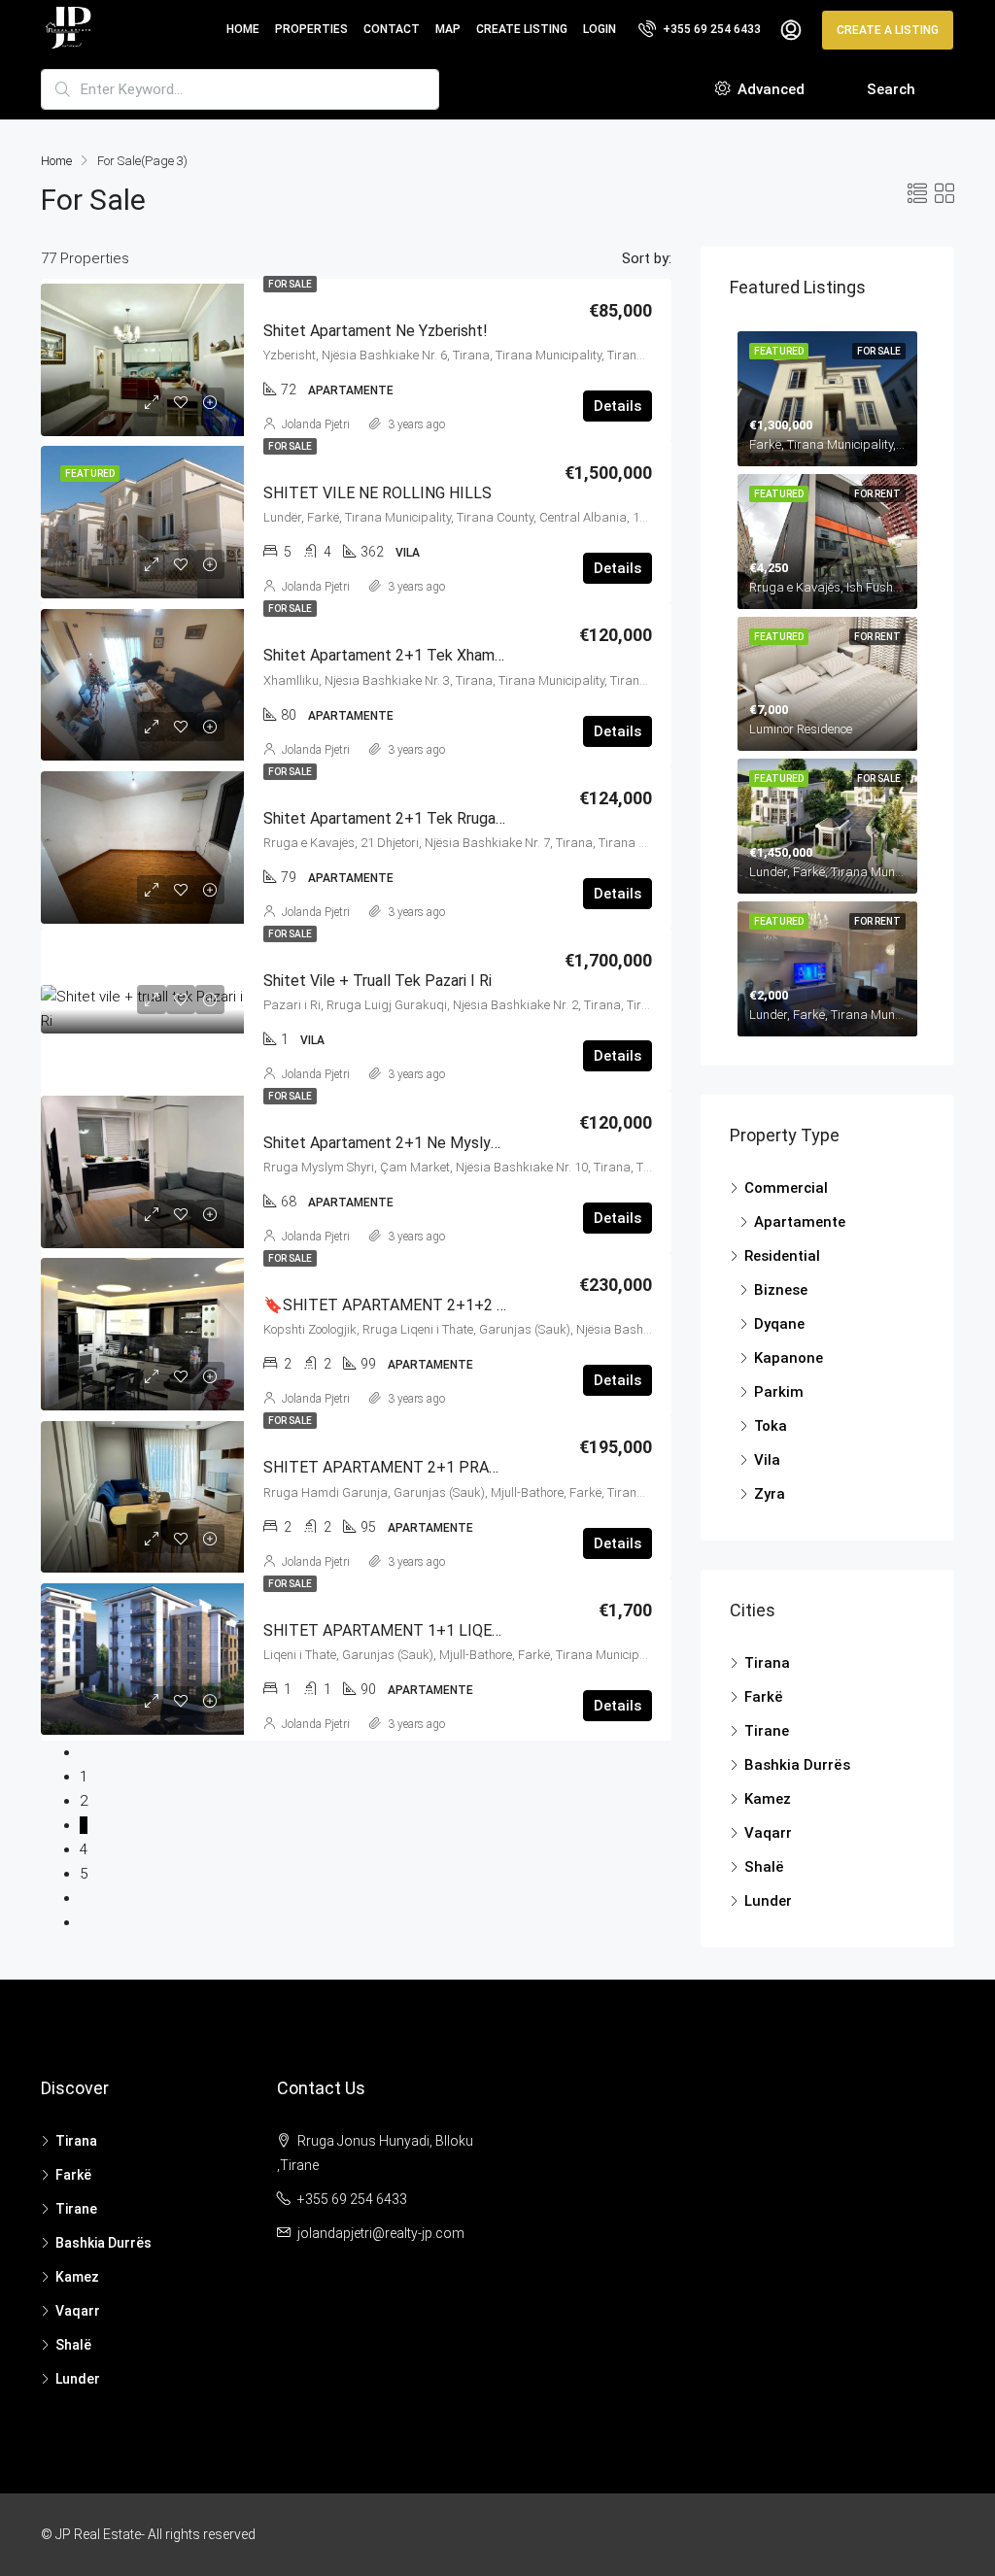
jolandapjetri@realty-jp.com (381, 2233)
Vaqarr (768, 1833)
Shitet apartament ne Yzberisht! (376, 331)
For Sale (290, 284)
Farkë (764, 1697)
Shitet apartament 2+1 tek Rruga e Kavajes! (416, 818)
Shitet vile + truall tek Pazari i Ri (377, 981)
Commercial (786, 1188)
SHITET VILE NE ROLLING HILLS (377, 493)
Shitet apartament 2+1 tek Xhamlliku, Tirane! (419, 655)
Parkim (779, 1392)
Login (600, 29)
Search (891, 89)
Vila (767, 1460)
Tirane (767, 1731)
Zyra (770, 1494)
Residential (782, 1256)
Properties (311, 29)
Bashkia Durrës (797, 1765)
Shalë (764, 1867)
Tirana (767, 1663)
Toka (771, 1426)
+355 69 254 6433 (710, 29)
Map (448, 29)
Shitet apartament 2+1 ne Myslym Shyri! (404, 1143)
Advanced (769, 89)
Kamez (768, 1799)
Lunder (768, 1901)
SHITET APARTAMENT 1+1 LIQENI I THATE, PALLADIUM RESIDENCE (505, 1630)
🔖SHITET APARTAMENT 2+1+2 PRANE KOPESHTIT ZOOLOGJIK (493, 1305)
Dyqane (779, 1324)
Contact (392, 29)
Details (618, 406)
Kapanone (789, 1358)
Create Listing (522, 29)
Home (243, 29)
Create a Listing (888, 30)
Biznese (781, 1290)
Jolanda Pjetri (316, 424)
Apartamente (800, 1222)
